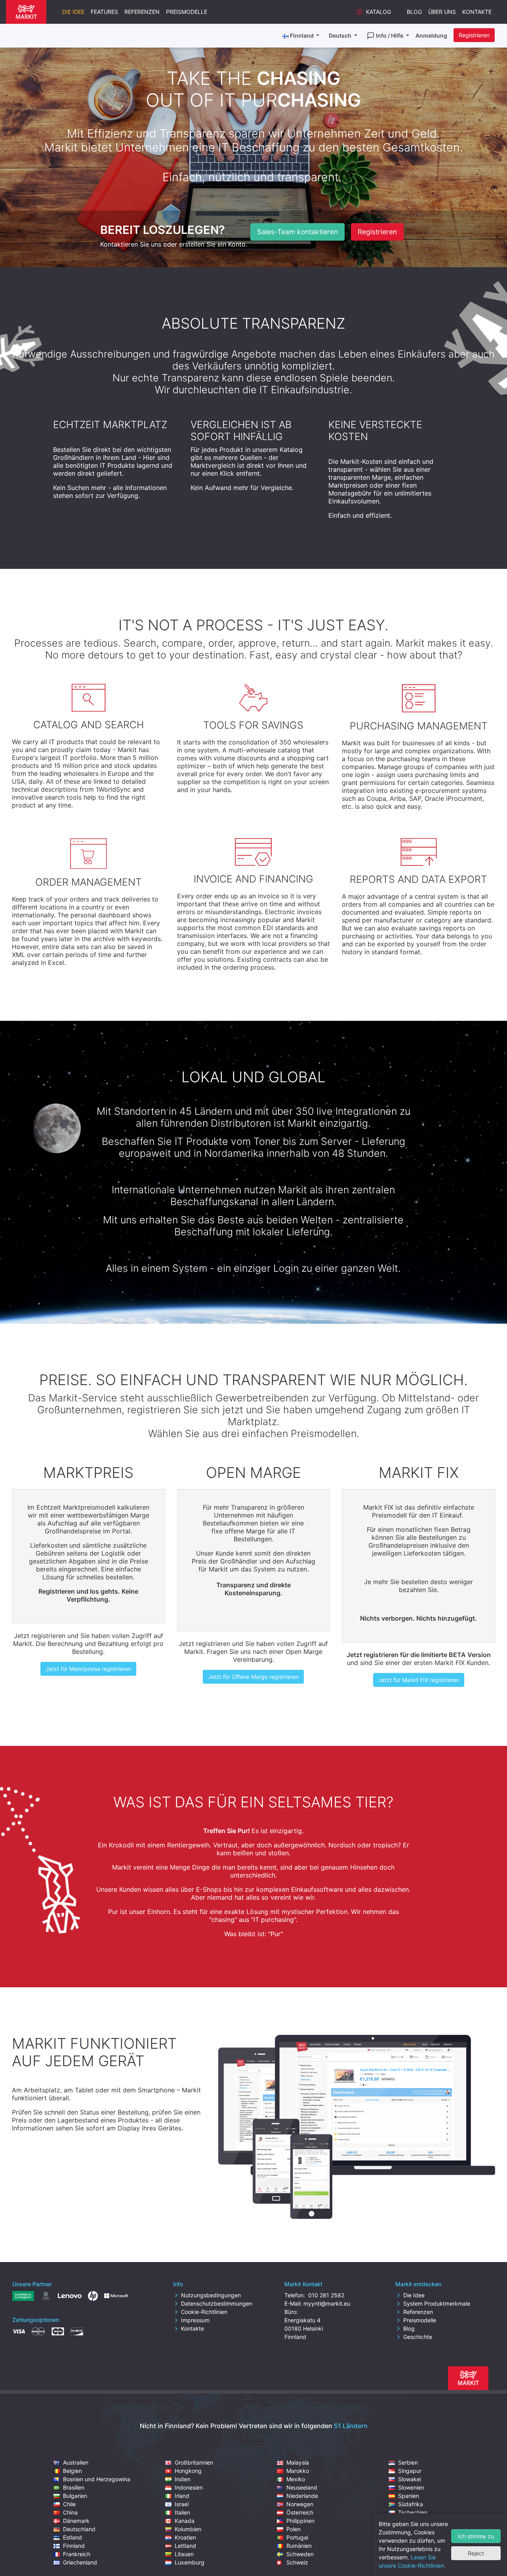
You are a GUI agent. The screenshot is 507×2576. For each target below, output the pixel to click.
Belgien (72, 2471)
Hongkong (188, 2471)
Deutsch (341, 35)
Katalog (378, 12)
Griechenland (80, 2562)
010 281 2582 (325, 2295)
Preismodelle (187, 12)
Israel (182, 2504)
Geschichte (418, 2337)
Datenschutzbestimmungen (217, 2303)
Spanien (409, 2496)
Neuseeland (302, 2487)
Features (104, 12)
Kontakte (477, 12)
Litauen (184, 2554)
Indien (183, 2479)
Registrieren (474, 35)
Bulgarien (75, 2496)
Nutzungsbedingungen (211, 2295)
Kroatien (185, 2537)
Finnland (74, 2546)
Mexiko (296, 2479)
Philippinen (300, 2521)
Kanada (185, 2521)
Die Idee (73, 12)
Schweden (300, 2554)
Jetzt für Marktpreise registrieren (88, 1669)
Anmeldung (431, 35)
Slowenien (411, 2487)
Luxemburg (190, 2562)
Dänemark (76, 2521)
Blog (414, 12)
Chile (69, 2504)
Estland (72, 2537)
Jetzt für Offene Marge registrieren (253, 1677)
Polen (294, 2529)
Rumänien (299, 2546)
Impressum (195, 2320)
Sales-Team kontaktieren (297, 232)
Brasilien (74, 2487)
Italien (182, 2512)
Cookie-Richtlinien (204, 2312)
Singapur (410, 2471)
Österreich (300, 2512)
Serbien (408, 2462)
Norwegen (300, 2504)
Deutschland (79, 2529)
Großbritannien (194, 2462)
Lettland (185, 2546)
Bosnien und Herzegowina (97, 2479)
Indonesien (189, 2487)
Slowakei (410, 2479)
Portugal (297, 2537)
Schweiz (297, 2562)
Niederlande (302, 2496)
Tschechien (413, 2512)
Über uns (442, 12)
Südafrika (411, 2504)
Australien (76, 2462)
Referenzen (142, 12)
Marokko (298, 2471)
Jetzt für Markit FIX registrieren (419, 1680)
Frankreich (77, 2554)
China (70, 2512)
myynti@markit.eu (327, 2303)
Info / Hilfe (390, 35)
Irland (182, 2496)
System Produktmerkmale (437, 2303)
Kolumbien (188, 2529)
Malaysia (298, 2462)
